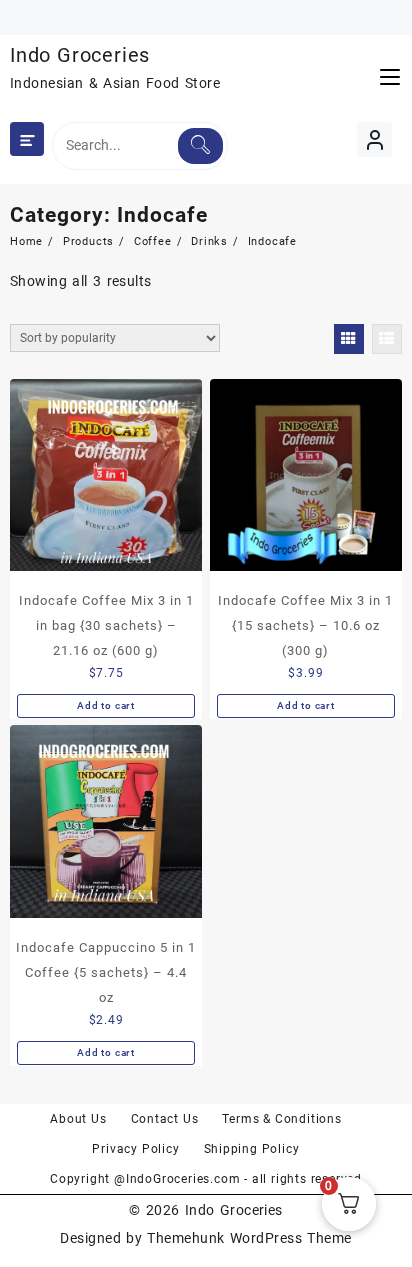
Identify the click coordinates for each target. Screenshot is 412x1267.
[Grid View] (349, 339)
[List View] (387, 339)
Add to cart (106, 705)
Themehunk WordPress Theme (249, 1238)
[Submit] (200, 146)
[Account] (374, 139)
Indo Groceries (80, 55)
